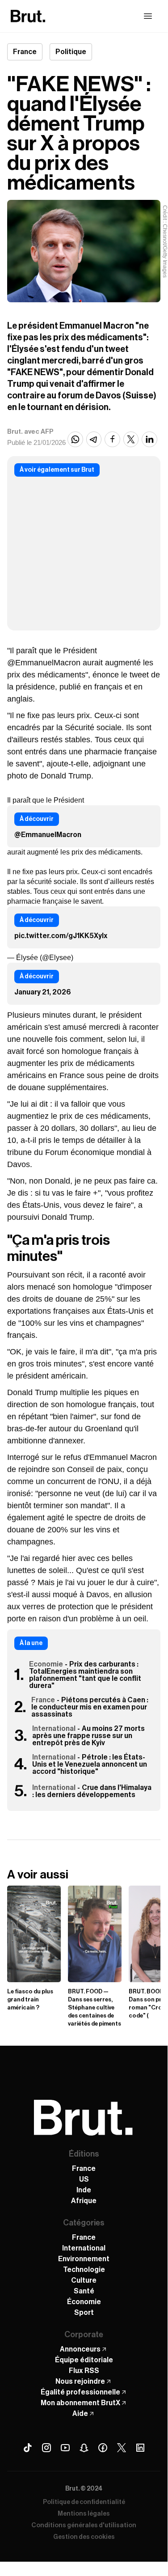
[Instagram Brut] (46, 2448)
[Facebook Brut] (103, 2448)
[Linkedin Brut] (140, 2448)
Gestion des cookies (84, 2537)
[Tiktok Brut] (28, 2448)
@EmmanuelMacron (48, 835)
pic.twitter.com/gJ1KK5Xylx (61, 936)
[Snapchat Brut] (84, 2448)
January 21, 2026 (43, 992)
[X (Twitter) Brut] (122, 2448)
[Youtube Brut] (65, 2448)
